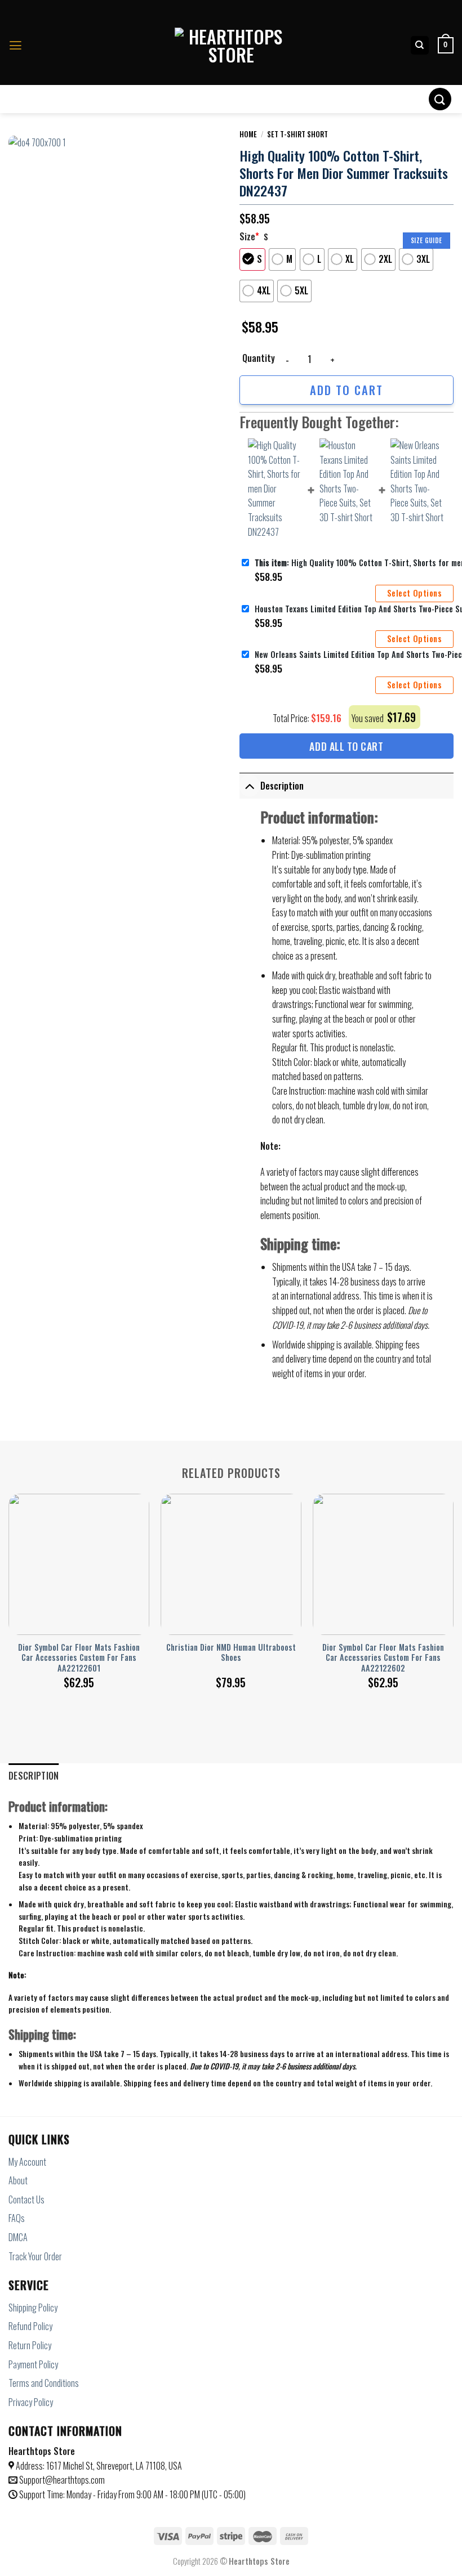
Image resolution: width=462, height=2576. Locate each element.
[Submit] (440, 99)
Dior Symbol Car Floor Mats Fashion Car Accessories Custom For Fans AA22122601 (79, 1658)
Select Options (414, 593)
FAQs (17, 2218)
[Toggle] (250, 786)
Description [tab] (34, 1776)
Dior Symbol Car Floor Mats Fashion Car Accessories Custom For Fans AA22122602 (383, 1658)
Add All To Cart (346, 746)
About (18, 2180)
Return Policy (30, 2345)
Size (249, 236)
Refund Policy (30, 2326)
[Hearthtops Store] (231, 46)
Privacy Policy (31, 2402)
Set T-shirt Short (297, 134)
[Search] (420, 45)
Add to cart (346, 390)
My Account (27, 2162)
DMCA (18, 2237)
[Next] (453, 1580)
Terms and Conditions (44, 2383)
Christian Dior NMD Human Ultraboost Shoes (231, 1653)
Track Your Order (35, 2256)
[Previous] (9, 1580)
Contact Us (26, 2199)
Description (282, 786)
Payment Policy (33, 2364)
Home (248, 134)
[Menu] (15, 46)
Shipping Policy (33, 2308)
